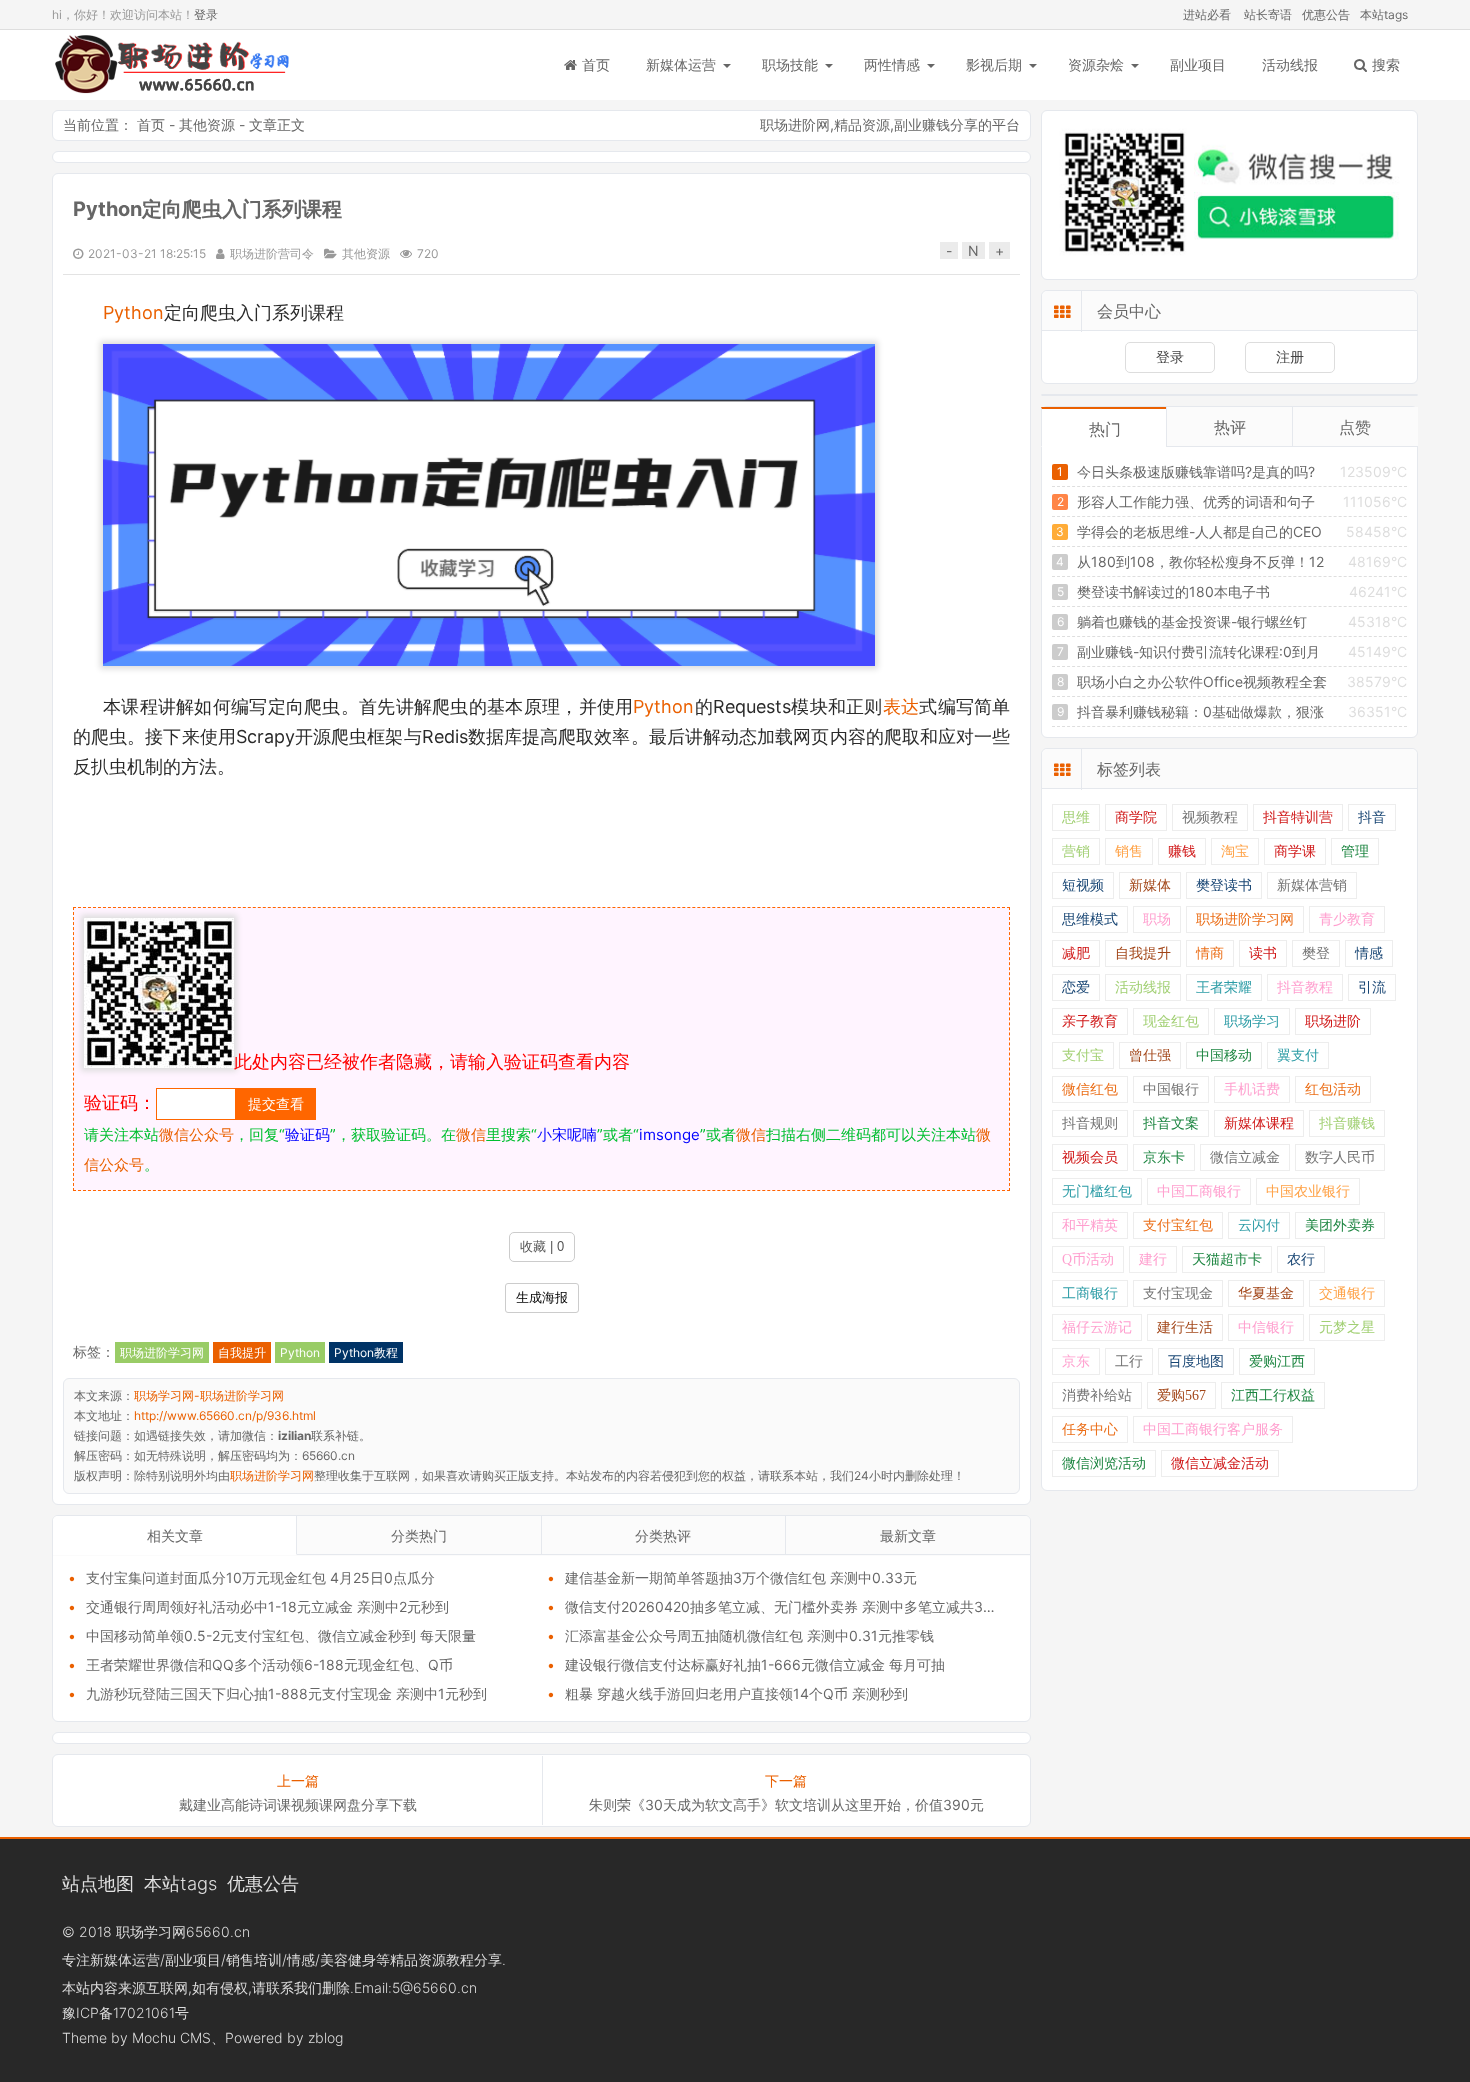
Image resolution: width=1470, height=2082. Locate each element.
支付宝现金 (1178, 1293)
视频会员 (1090, 1157)
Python (133, 312)
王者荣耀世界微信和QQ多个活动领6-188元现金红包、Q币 (269, 1664)
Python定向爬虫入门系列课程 (207, 209)
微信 (471, 1134)
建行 (1153, 1259)
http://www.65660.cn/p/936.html (225, 1415)
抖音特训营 (1298, 817)
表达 (901, 706)
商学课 (1295, 851)
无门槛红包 (1097, 1191)
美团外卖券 (1340, 1225)
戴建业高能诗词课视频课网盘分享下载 (298, 1804)
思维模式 (1090, 919)
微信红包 (1090, 1089)
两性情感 (892, 64)
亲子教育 (1090, 1021)
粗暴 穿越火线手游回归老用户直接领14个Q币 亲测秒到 (736, 1693)
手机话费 (1252, 1089)
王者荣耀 (1224, 987)
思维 (1076, 817)
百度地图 (1196, 1361)
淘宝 (1235, 851)
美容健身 (348, 1959)
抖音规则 (1090, 1123)
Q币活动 (1088, 1259)
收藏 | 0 (542, 1246)
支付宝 (1083, 1055)
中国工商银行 (1199, 1191)
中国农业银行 (1308, 1191)
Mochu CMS (171, 2037)
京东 (1076, 1361)
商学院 (1136, 817)
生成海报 (542, 1297)
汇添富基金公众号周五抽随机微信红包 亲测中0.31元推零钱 (749, 1635)
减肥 (1076, 953)
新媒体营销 (1312, 885)
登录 (206, 14)
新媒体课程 (1259, 1123)
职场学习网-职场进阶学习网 (172, 65)
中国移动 (1224, 1055)
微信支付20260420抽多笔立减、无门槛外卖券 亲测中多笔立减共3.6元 (787, 1606)
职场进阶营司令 (272, 253)
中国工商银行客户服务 (1213, 1429)
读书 (1263, 953)
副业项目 (1198, 64)
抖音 (1372, 817)
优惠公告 (1326, 14)
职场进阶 (1333, 1021)
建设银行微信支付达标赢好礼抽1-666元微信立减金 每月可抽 (755, 1664)
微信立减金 (1245, 1157)
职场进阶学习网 (162, 1352)
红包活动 (1333, 1089)
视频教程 (1210, 817)
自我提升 (242, 1352)
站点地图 (98, 1883)
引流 (1372, 987)
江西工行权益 (1273, 1395)
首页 (596, 64)
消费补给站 (1097, 1395)
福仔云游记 (1097, 1327)
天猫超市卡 (1227, 1259)
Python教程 (366, 1352)
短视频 (1083, 885)
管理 (1355, 851)
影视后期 (994, 64)
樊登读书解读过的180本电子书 (1173, 591)
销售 (1129, 851)
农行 (1301, 1259)
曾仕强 (1150, 1055)
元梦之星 (1347, 1327)
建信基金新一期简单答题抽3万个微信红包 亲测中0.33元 (741, 1577)
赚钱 (1182, 851)
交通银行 (1347, 1293)
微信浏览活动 (1104, 1463)
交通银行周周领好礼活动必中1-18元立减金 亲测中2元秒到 (267, 1606)
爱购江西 (1277, 1361)
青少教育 (1347, 919)
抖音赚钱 (1347, 1123)
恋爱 (1076, 987)
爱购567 (1181, 1395)
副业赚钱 (922, 124)
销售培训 (254, 1959)
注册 (1290, 356)
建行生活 (1185, 1327)
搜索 (1386, 64)
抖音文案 (1171, 1123)
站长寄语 (1268, 14)
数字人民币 (1340, 1157)
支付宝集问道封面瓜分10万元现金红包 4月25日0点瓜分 (260, 1577)
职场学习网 (151, 1931)
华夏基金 (1266, 1293)
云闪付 (1259, 1225)
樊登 (1316, 953)
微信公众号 (196, 1134)
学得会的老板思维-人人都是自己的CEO (1199, 531)
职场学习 (1252, 1021)
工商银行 (1090, 1293)
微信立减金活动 (1220, 1463)
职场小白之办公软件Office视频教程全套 (1202, 681)
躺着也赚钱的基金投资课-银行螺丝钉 (1192, 621)
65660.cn (218, 1931)
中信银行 (1266, 1327)
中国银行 (1171, 1089)
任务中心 (1090, 1429)
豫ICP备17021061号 (125, 2012)
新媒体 (1150, 885)
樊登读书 (1224, 885)
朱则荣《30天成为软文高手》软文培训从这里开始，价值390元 (786, 1804)
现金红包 (1171, 1021)
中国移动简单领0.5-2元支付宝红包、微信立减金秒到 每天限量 (281, 1635)
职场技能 (790, 64)
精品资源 (862, 124)
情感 (1369, 953)
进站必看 (1207, 14)
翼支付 (1298, 1055)
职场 (1157, 919)
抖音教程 (1305, 987)
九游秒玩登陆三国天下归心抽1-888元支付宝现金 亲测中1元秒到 (286, 1693)
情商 (1210, 953)
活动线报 (1290, 64)
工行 (1129, 1361)
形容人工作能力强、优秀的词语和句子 (1196, 501)
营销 (1076, 851)
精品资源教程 (432, 1959)
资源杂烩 (1096, 64)
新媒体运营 (681, 64)
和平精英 (1090, 1225)
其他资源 (207, 124)
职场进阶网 (795, 124)
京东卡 (1164, 1157)
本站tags (1384, 14)
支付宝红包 (1178, 1225)
